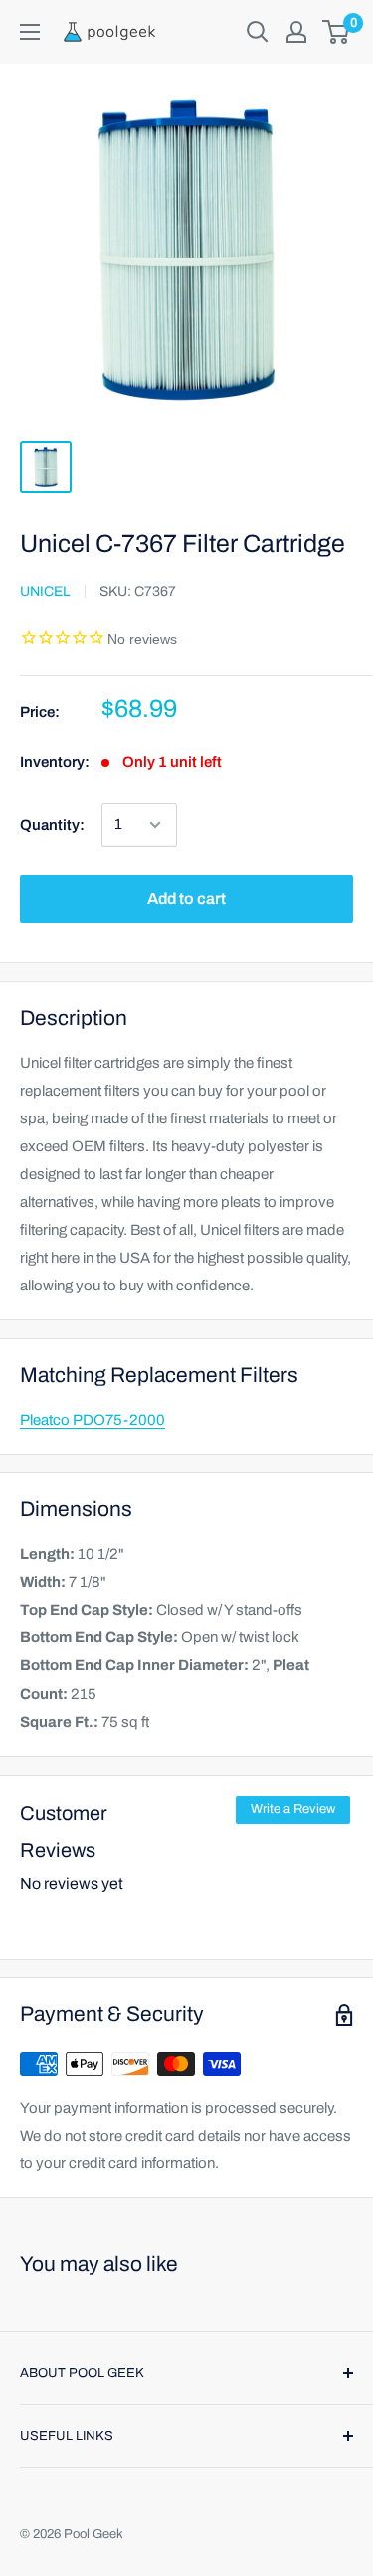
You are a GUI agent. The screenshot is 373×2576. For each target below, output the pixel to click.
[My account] (296, 32)
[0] (337, 32)
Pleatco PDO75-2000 (93, 1420)
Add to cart (186, 898)
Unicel (45, 591)
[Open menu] (30, 32)
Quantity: (52, 825)
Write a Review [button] (293, 1809)
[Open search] (258, 32)
